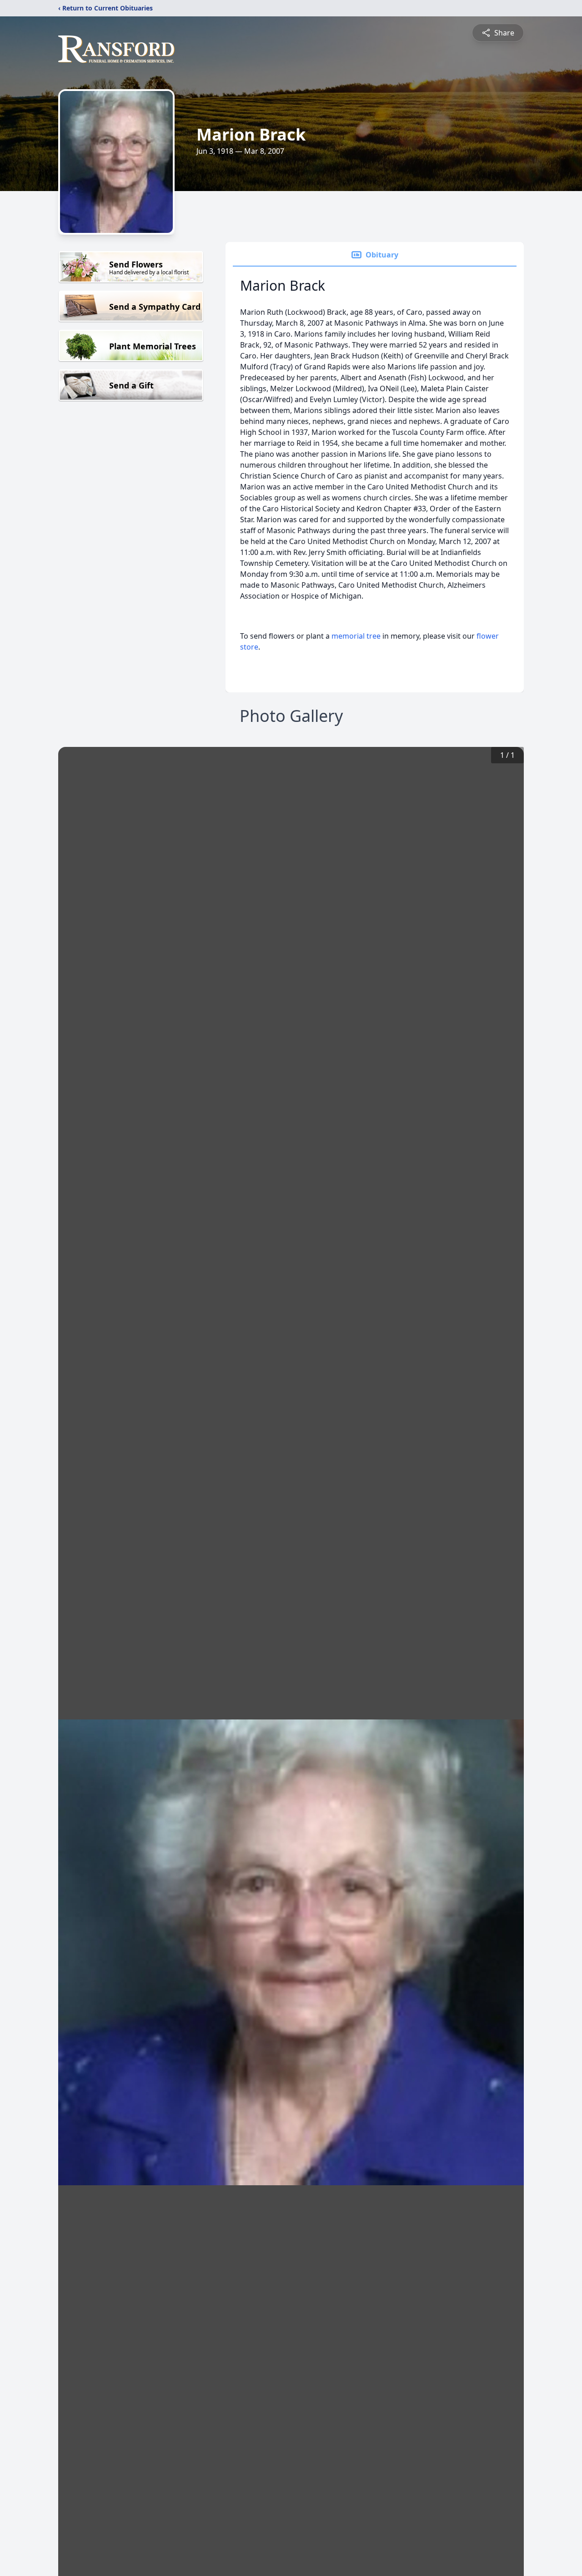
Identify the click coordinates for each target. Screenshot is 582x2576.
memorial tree (356, 636)
